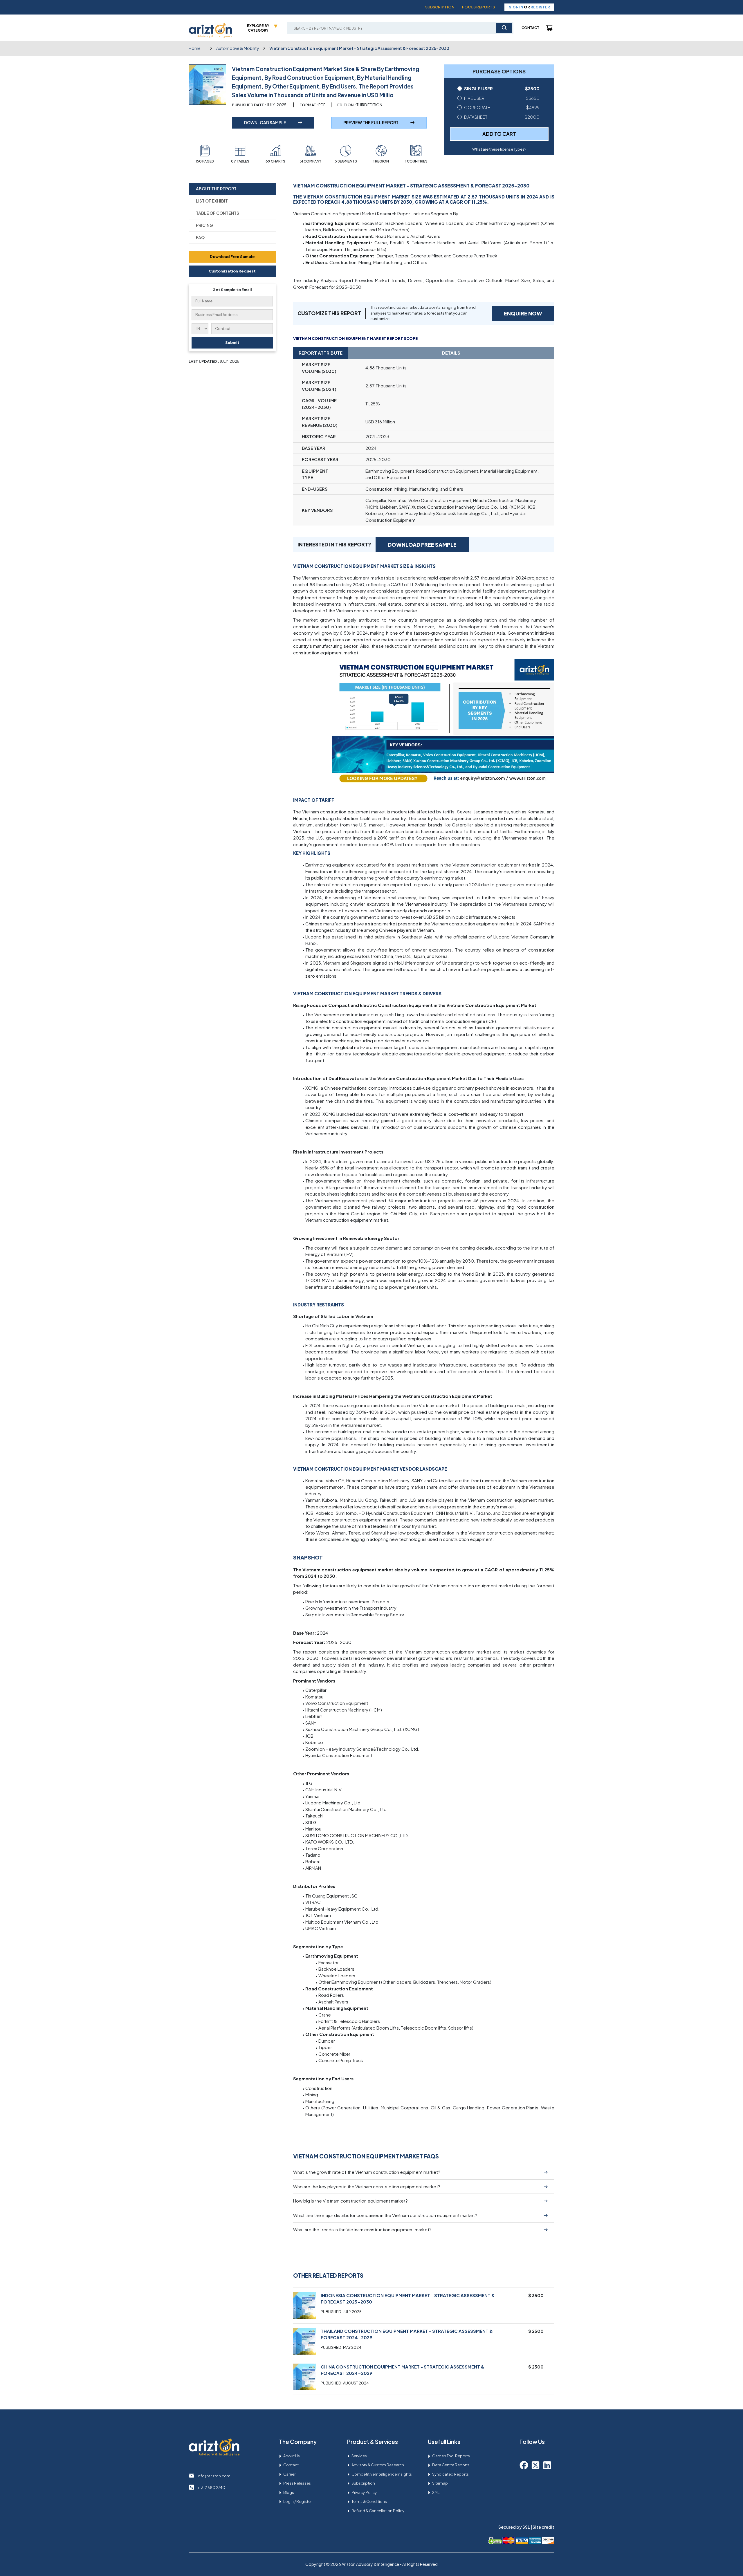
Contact (530, 28)
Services (359, 2456)
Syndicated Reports (450, 2474)
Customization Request (232, 271)
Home (195, 48)
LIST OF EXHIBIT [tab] (212, 201)
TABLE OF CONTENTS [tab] (218, 213)
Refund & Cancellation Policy (378, 2511)
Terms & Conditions (369, 2501)
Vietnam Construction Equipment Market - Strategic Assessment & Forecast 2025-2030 (359, 48)
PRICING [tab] (204, 225)
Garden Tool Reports (451, 2456)
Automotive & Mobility (238, 48)
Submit (232, 342)
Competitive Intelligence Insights (382, 2474)
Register (540, 7)
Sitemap (440, 2483)
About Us (292, 2456)
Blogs (289, 2492)
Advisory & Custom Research (378, 2465)
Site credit (543, 2527)
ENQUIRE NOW (523, 313)
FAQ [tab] (200, 237)
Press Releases (297, 2483)
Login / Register (297, 2501)
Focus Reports (478, 7)
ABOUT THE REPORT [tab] (216, 189)
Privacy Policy (364, 2492)
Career (289, 2474)
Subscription (440, 7)
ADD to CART (499, 134)
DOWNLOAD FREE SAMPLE (422, 545)
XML (436, 2492)
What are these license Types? (499, 149)
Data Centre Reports (451, 2465)
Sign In (516, 7)
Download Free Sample (232, 257)
